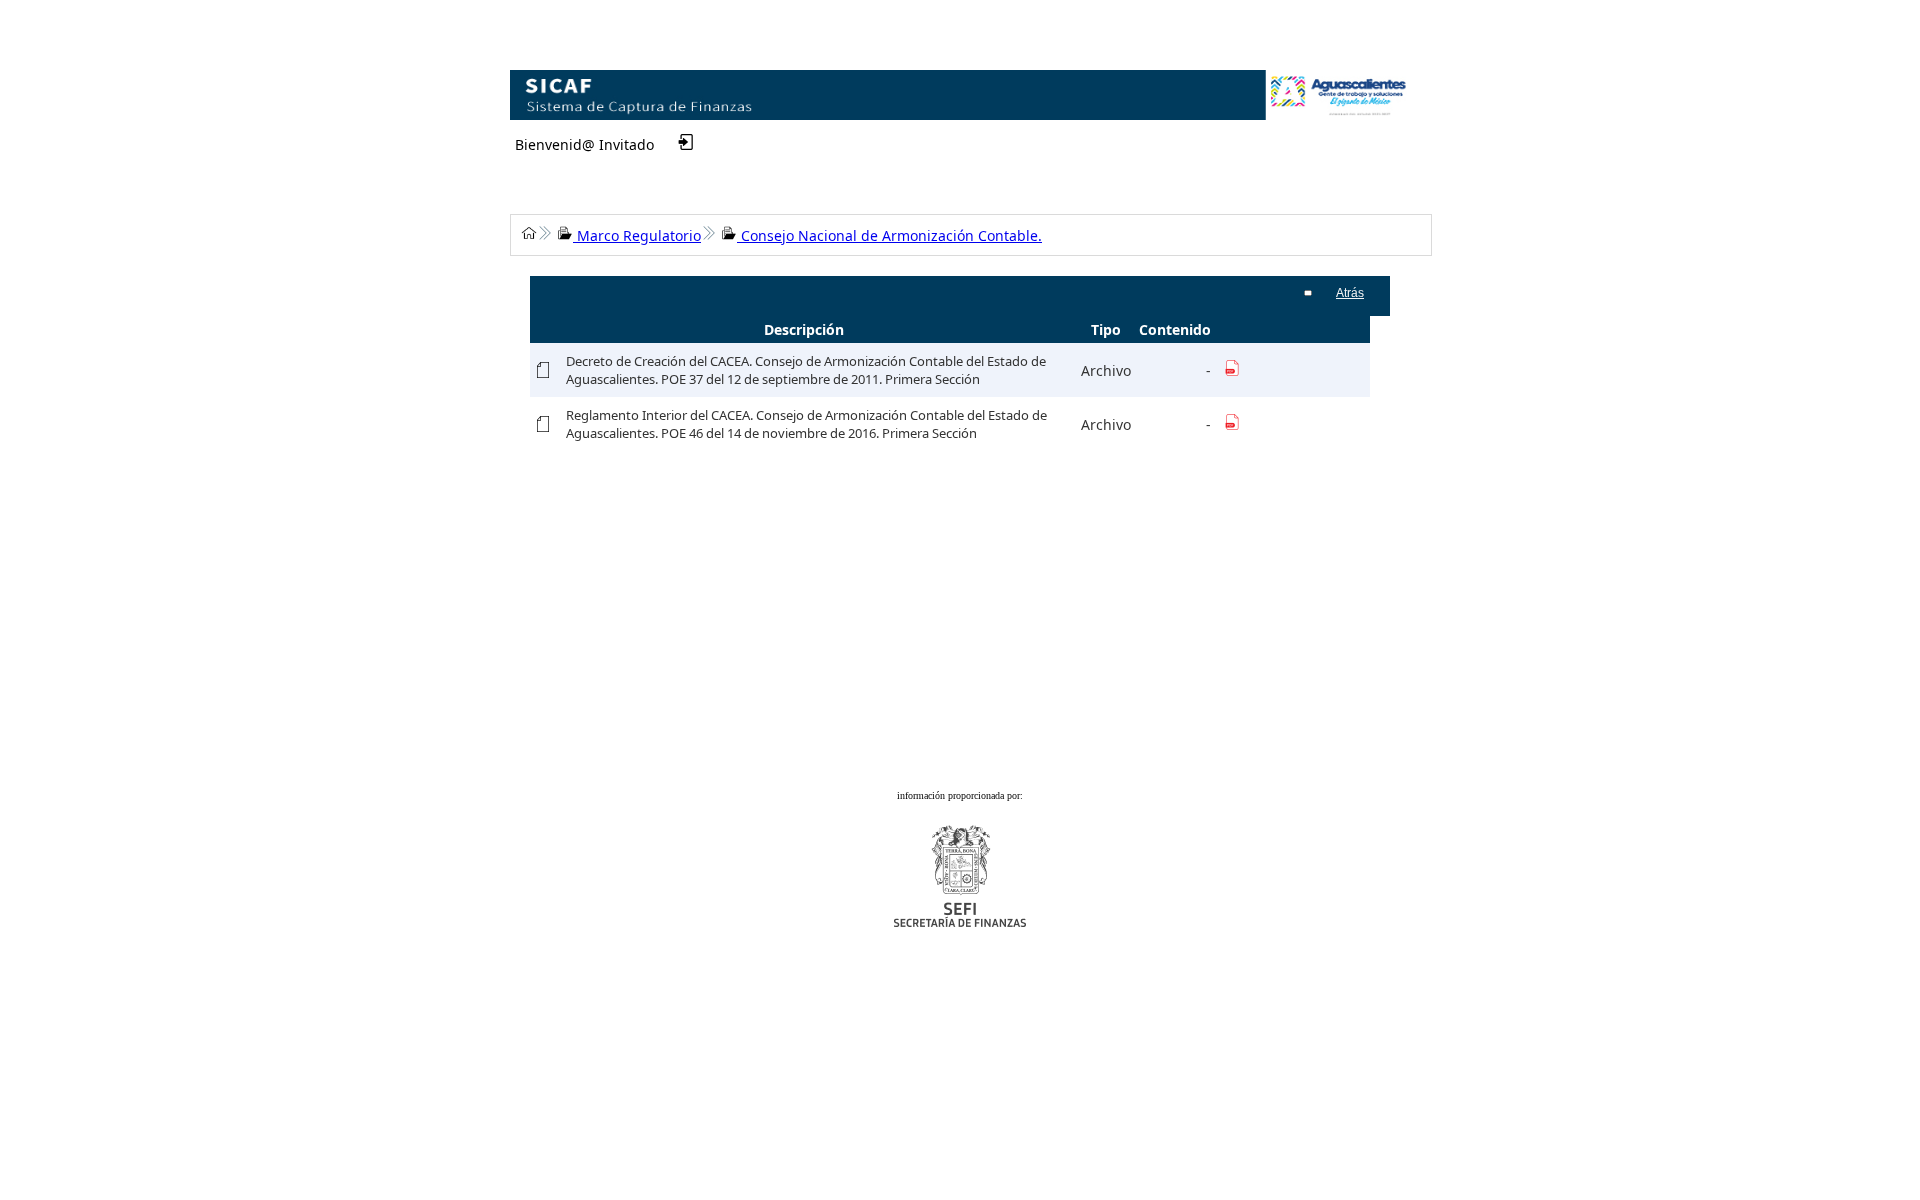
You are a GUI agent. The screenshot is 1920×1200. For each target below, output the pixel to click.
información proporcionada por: (960, 795)
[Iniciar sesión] (666, 142)
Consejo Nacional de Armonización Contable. (889, 235)
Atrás (1350, 293)
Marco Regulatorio (637, 235)
